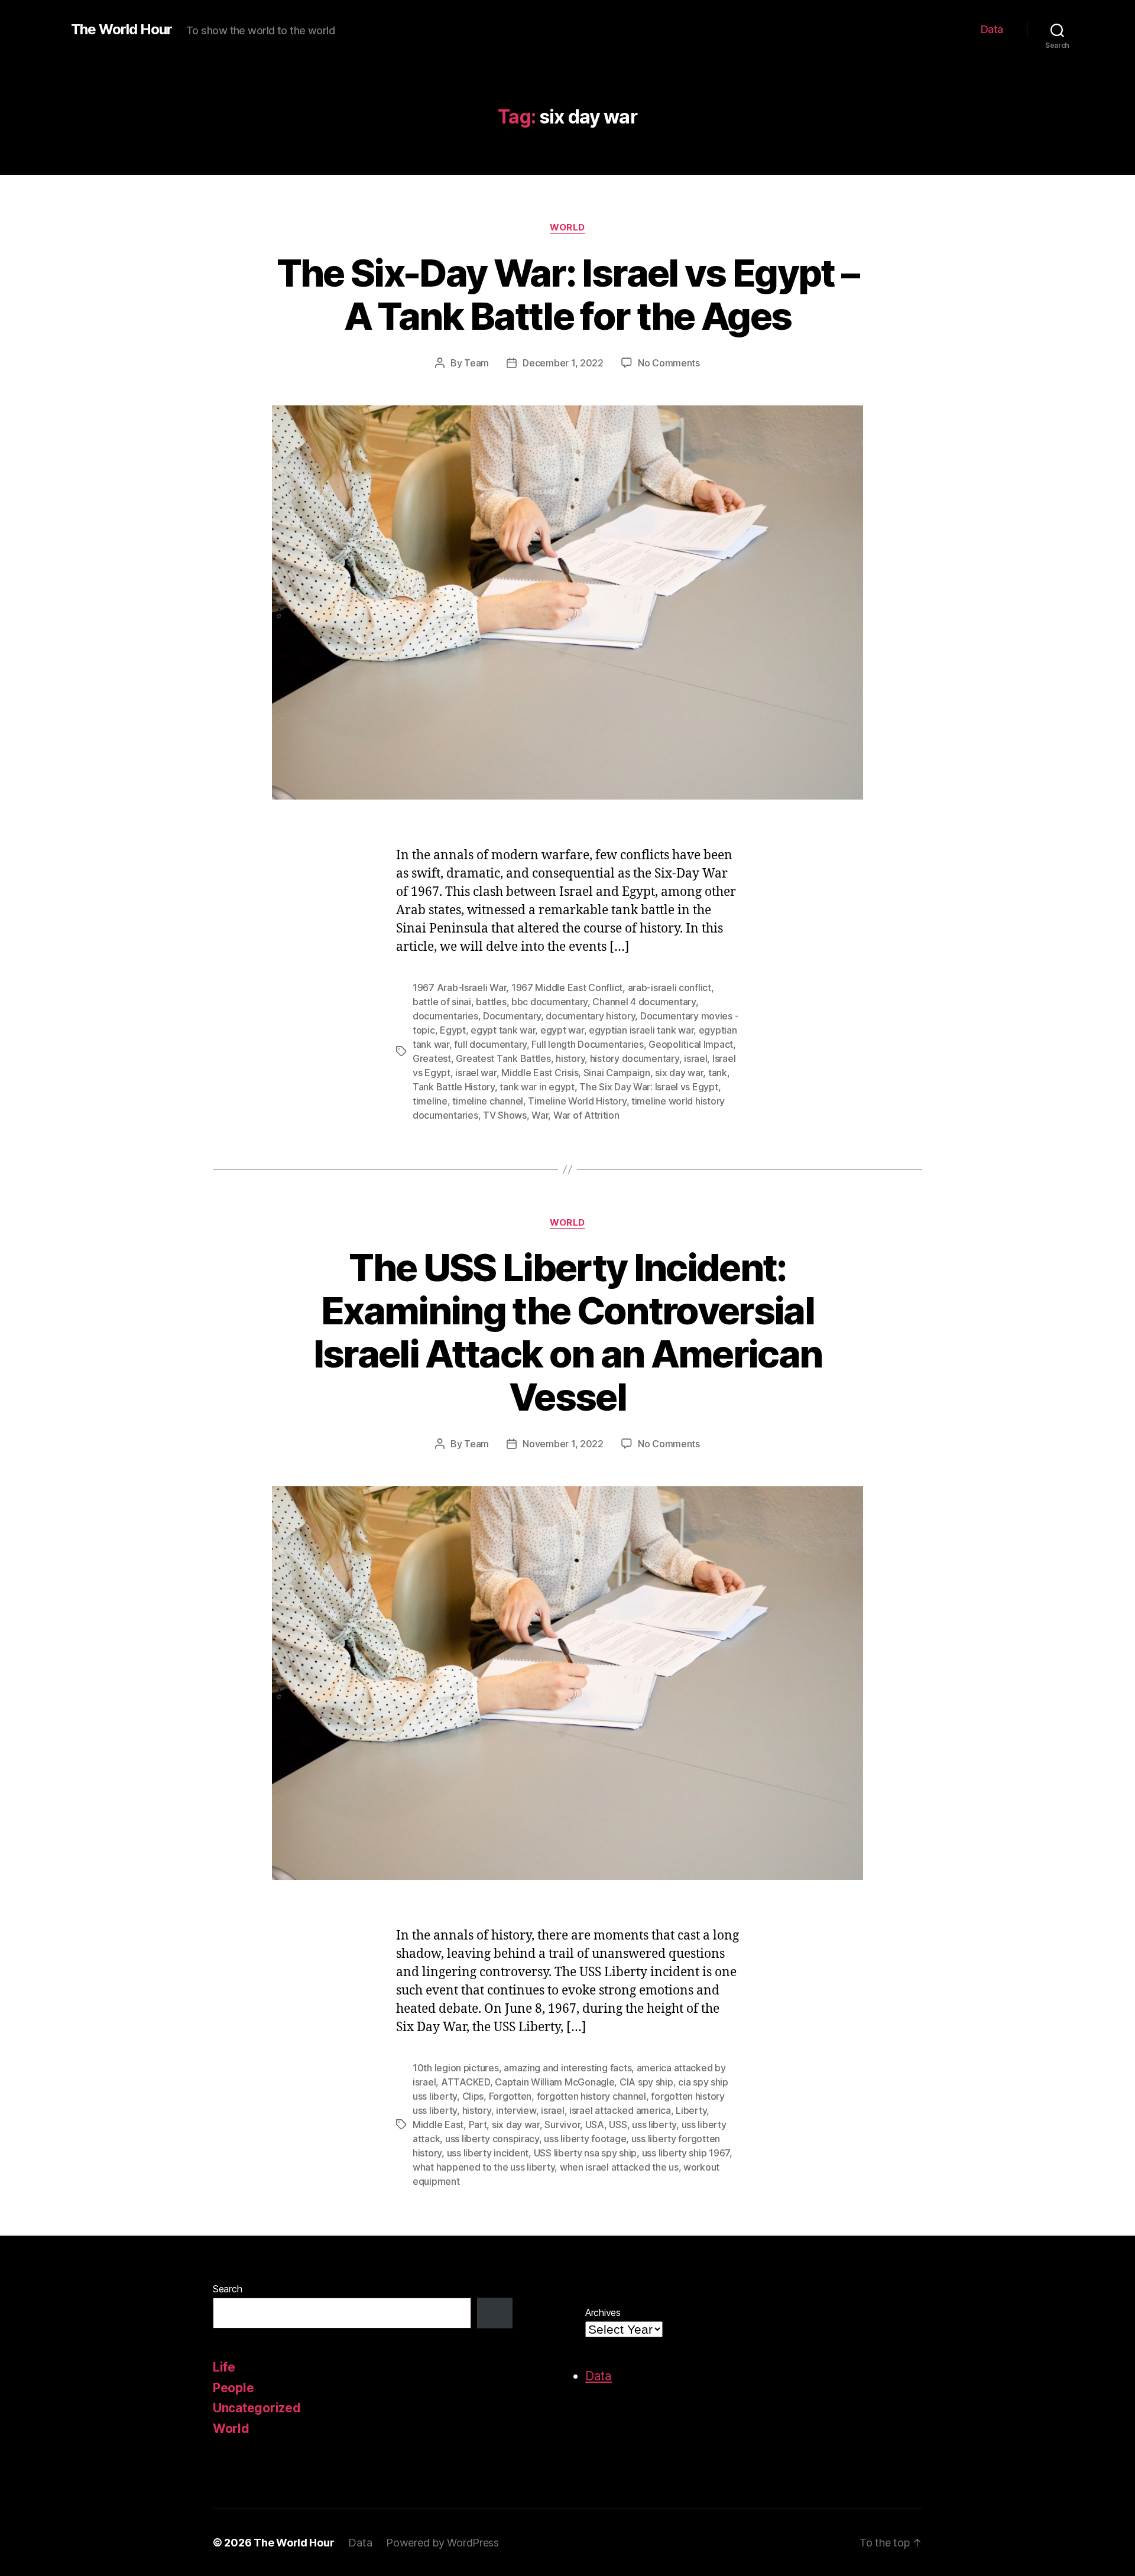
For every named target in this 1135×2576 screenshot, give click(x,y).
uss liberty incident (488, 2153)
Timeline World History (577, 1101)
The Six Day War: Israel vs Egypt (648, 1087)
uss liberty (654, 2125)
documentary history (590, 1016)
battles (491, 1002)
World (567, 228)
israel (695, 1058)
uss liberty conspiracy (492, 2139)
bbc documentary (549, 1002)
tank (718, 1073)
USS (618, 2125)
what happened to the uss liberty (484, 2167)
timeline (430, 1101)
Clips (473, 2096)
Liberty (691, 2110)
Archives (603, 2312)
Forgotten (510, 2096)
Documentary (512, 1016)
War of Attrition (586, 1115)
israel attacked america (620, 2110)
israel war (476, 1073)
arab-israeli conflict (669, 987)
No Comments (669, 363)
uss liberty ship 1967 (686, 2153)
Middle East (438, 2125)
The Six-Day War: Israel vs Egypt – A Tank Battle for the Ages (568, 294)
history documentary (635, 1058)
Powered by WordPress (442, 2543)
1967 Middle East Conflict (567, 987)
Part (478, 2125)
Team (476, 363)
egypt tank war (503, 1030)
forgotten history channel (591, 2096)
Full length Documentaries (587, 1044)
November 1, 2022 (563, 1444)
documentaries (445, 1016)
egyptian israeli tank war (641, 1030)
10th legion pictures (456, 2068)
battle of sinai (442, 1002)
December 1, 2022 (563, 363)
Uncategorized (257, 2408)
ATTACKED (466, 2082)
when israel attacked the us (619, 2167)
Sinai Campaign (617, 1073)
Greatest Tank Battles (503, 1058)
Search (227, 2289)
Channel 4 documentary (644, 1002)
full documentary (490, 1044)
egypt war (562, 1030)
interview (516, 2110)
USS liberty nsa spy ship (586, 2153)
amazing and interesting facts (567, 2068)
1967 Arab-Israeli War (459, 987)
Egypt (453, 1030)
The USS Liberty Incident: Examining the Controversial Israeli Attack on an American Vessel (568, 1332)
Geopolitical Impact (691, 1044)
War (540, 1115)
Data (992, 29)
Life (224, 2367)
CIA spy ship (646, 2082)
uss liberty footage (585, 2139)
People (233, 2388)
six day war (679, 1073)
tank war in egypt (537, 1087)
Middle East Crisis (540, 1073)
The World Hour (121, 30)
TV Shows (505, 1115)
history (570, 1058)
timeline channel (488, 1101)
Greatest (432, 1058)
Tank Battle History (454, 1087)
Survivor (562, 2125)
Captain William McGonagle (554, 2082)
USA (595, 2125)
